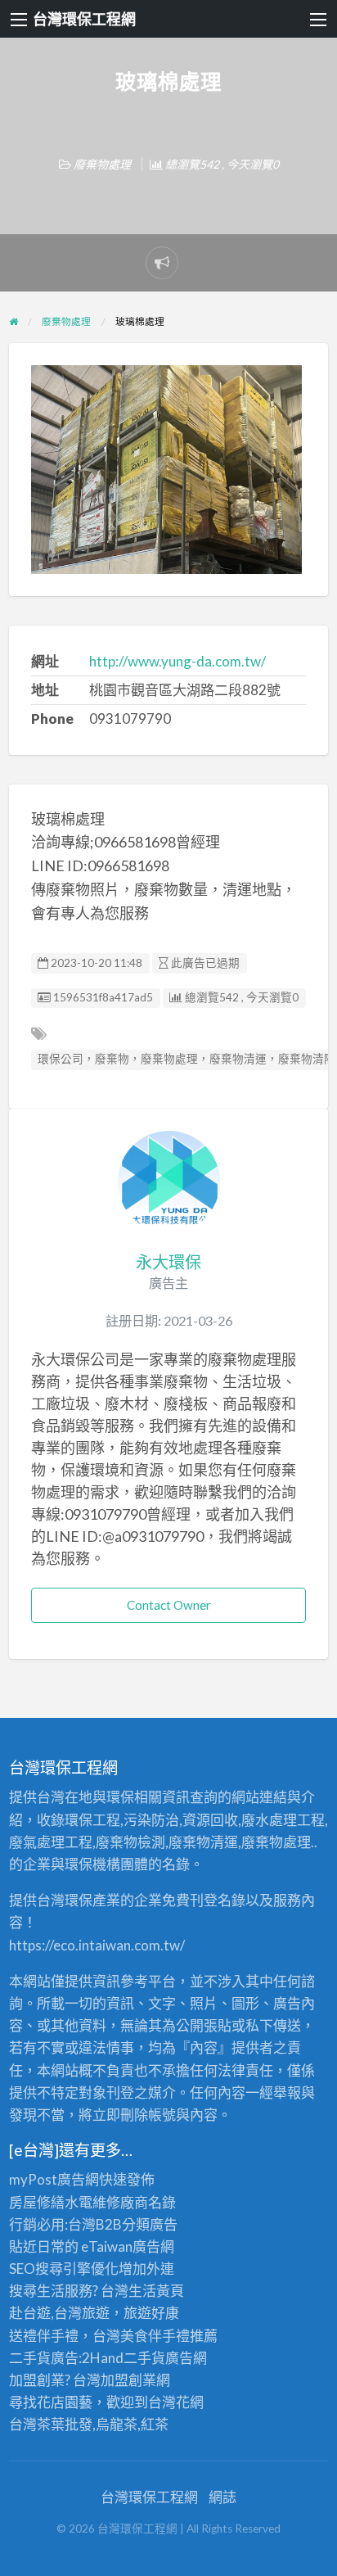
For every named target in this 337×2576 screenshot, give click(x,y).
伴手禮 (169, 2336)
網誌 (222, 2497)
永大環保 (168, 1262)
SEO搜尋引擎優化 (64, 2269)
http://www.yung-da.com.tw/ (177, 661)
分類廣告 (150, 2224)
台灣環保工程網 (84, 19)
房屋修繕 (37, 2202)
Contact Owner (169, 1605)
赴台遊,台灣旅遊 (59, 2313)
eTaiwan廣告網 (128, 2246)
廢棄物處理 (102, 164)
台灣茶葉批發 (51, 2424)
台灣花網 (176, 2402)
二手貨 (144, 2358)
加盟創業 (128, 2380)
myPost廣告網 (54, 2179)
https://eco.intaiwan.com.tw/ (97, 1945)
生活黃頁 (156, 2291)
